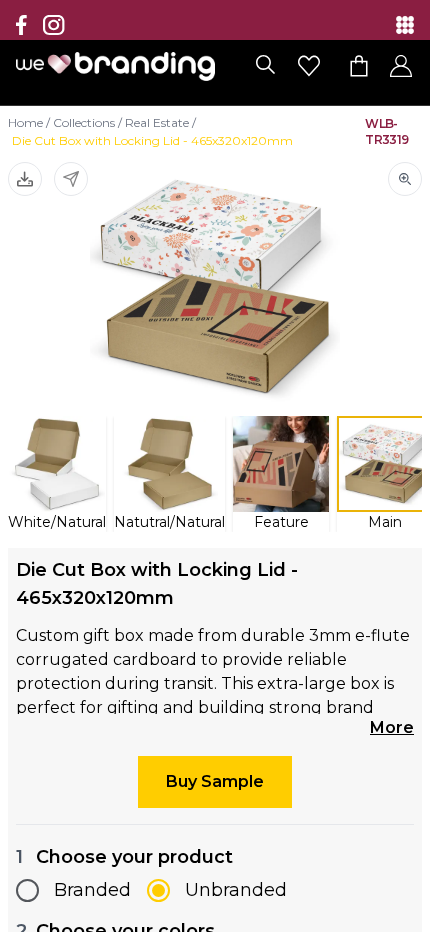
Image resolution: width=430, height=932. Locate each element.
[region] (215, 466)
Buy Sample (215, 781)
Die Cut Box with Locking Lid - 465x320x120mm (152, 140)
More (392, 727)
